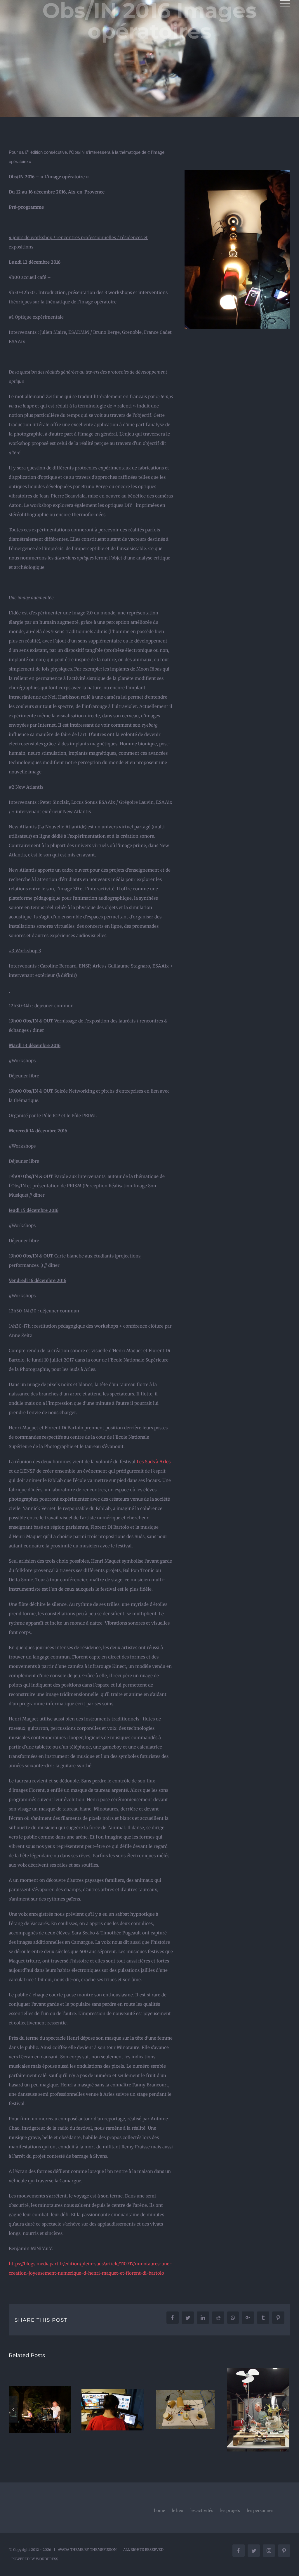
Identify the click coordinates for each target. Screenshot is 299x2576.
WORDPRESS (47, 2559)
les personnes (260, 2511)
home (159, 2511)
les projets (230, 2511)
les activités (202, 2511)
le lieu (178, 2511)
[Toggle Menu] (285, 3)
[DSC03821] (237, 175)
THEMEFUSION (103, 2550)
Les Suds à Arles (154, 1462)
